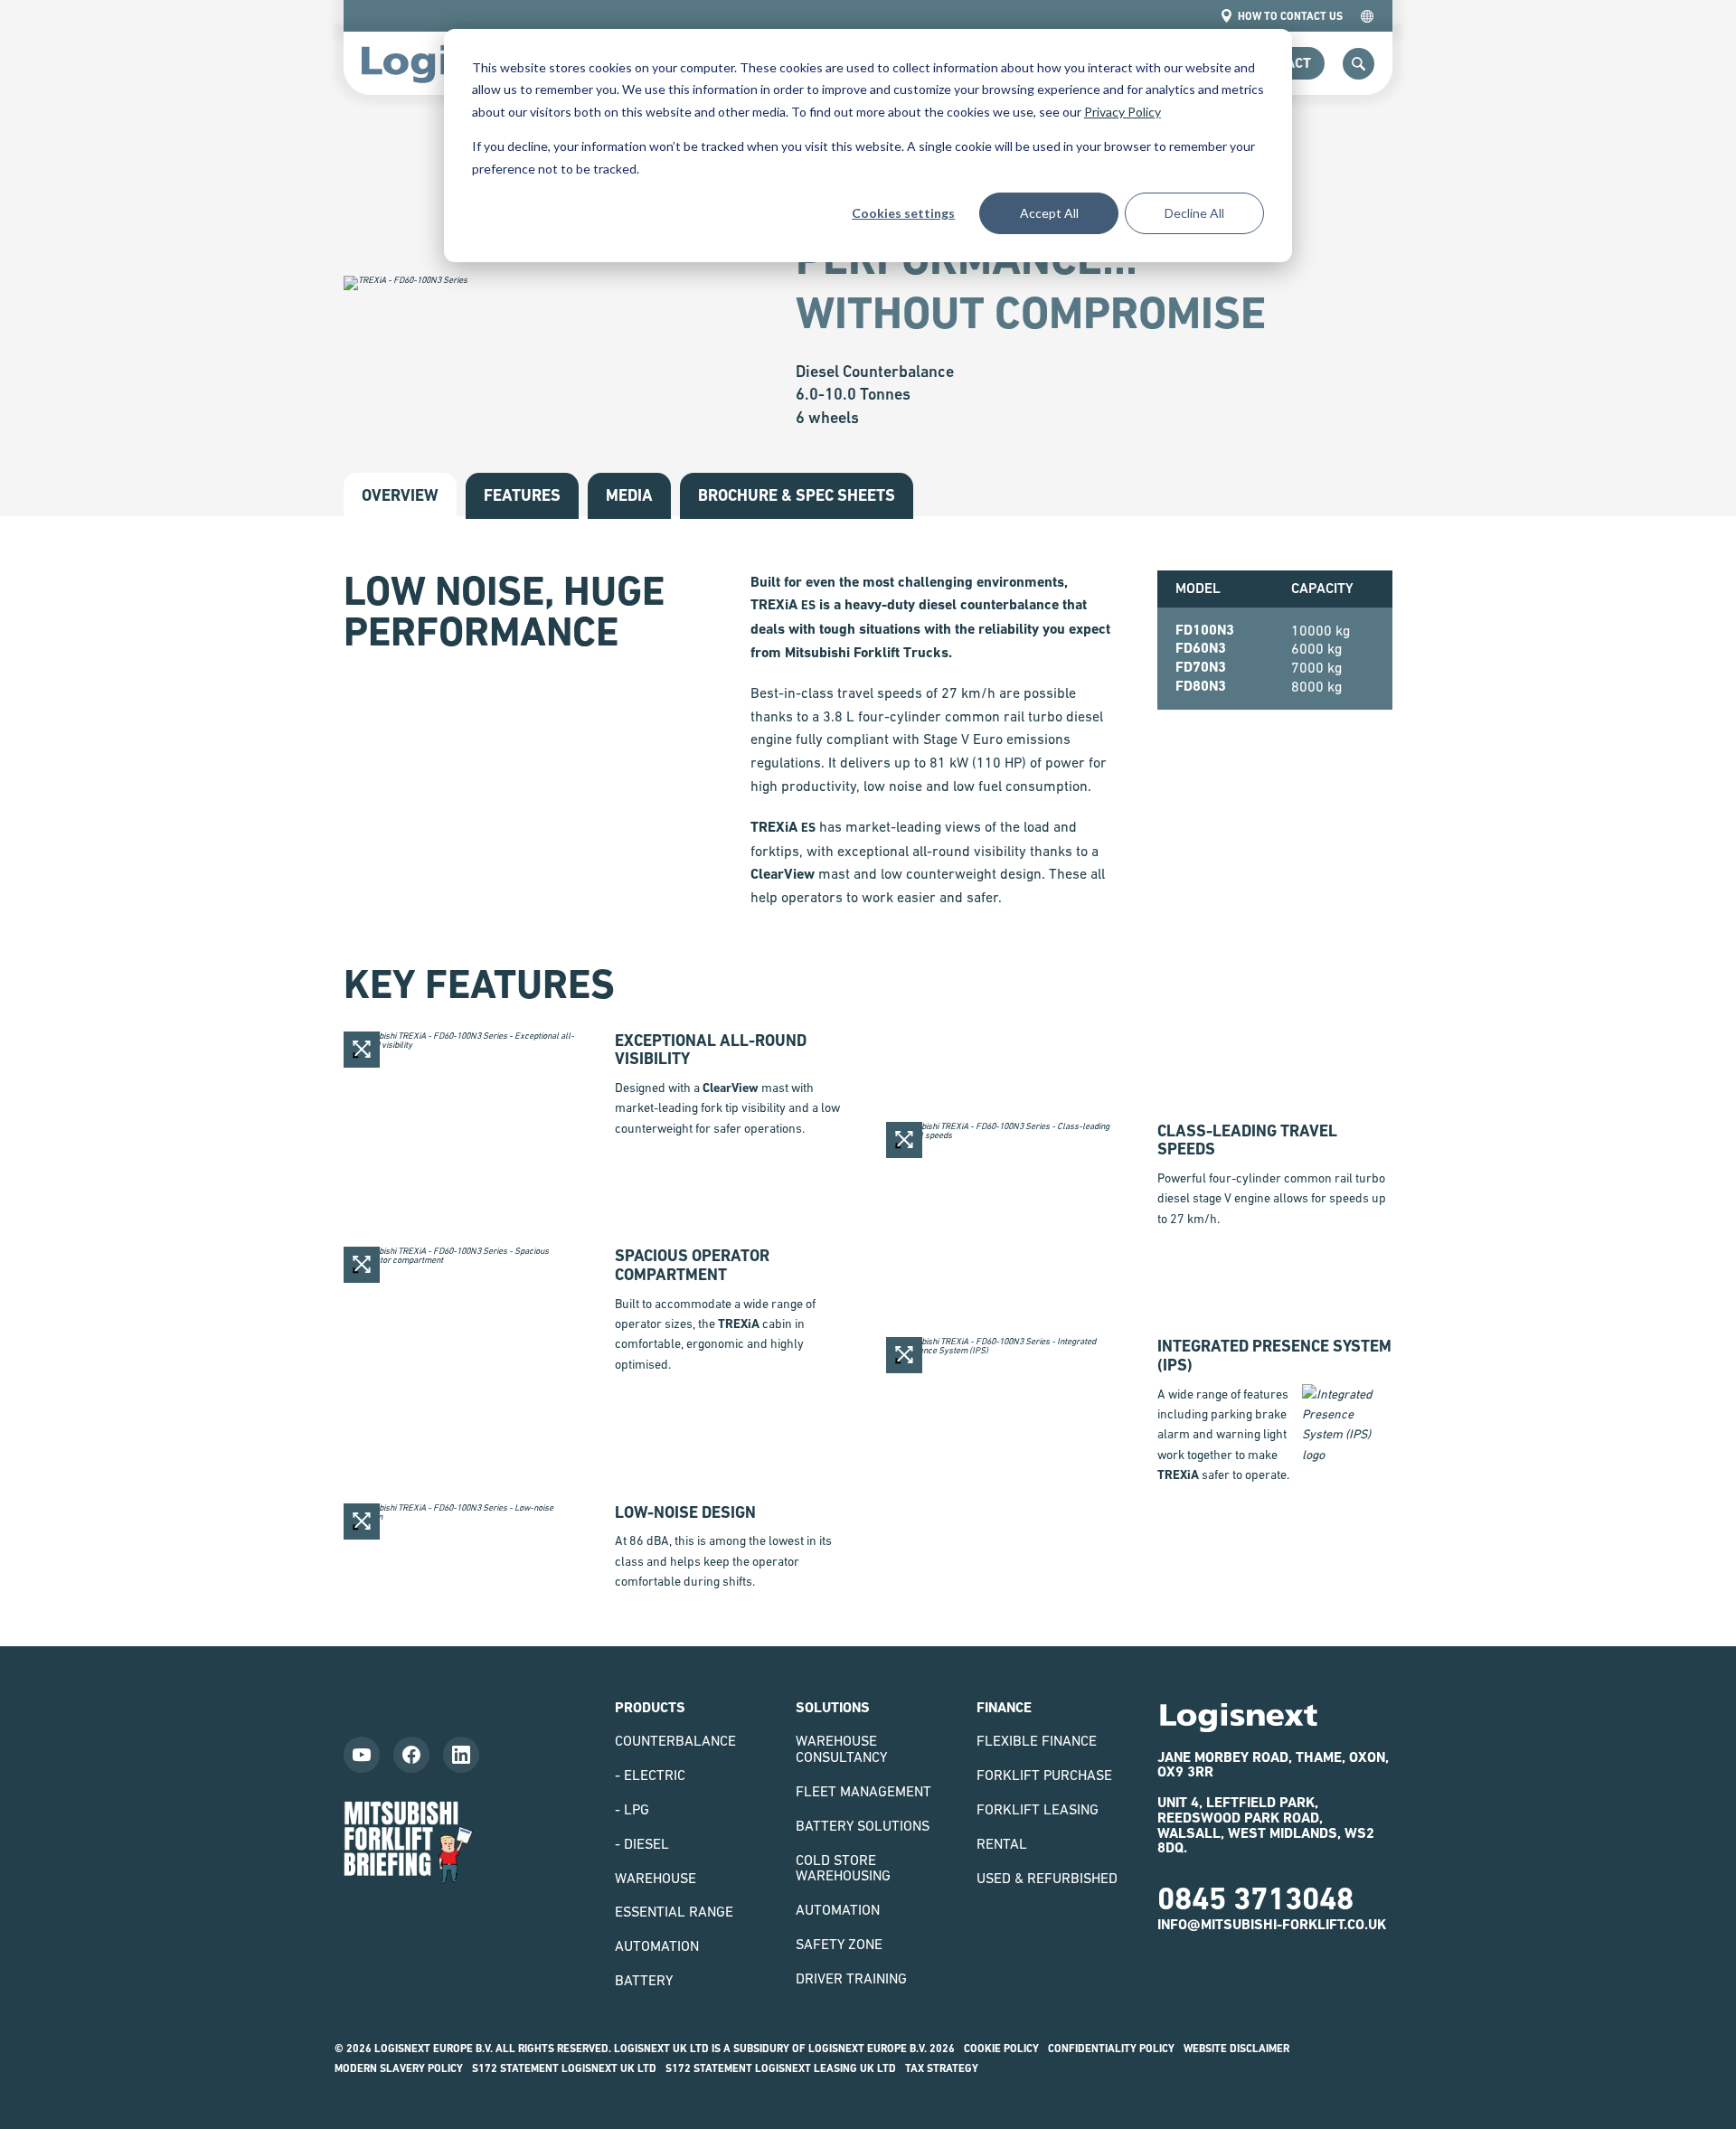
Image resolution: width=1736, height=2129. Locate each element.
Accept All (1049, 213)
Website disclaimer (1236, 2049)
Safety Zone (839, 1944)
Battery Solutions (863, 1825)
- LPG (632, 1809)
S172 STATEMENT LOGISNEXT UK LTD (564, 2068)
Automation (657, 1945)
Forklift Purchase (1044, 1775)
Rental (1002, 1843)
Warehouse (656, 1878)
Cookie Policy (1001, 2049)
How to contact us (1290, 16)
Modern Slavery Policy (399, 2068)
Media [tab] (629, 495)
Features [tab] (522, 495)
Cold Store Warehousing (843, 1868)
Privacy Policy (1123, 112)
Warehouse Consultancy (841, 1748)
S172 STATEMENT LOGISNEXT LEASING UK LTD (781, 2068)
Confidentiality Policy (1111, 2049)
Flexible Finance (1037, 1740)
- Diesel (642, 1843)
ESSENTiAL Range (674, 1911)
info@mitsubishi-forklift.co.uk (1272, 1924)
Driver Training (851, 1978)
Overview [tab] (400, 495)
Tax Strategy (942, 2068)
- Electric (650, 1775)
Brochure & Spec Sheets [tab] (797, 495)
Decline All (1194, 213)
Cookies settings (903, 213)
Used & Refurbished (1047, 1878)
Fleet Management (863, 1791)
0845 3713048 (1255, 1898)
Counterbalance (675, 1740)
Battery (644, 1980)
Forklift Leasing (1038, 1809)
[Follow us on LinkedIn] (461, 1755)
